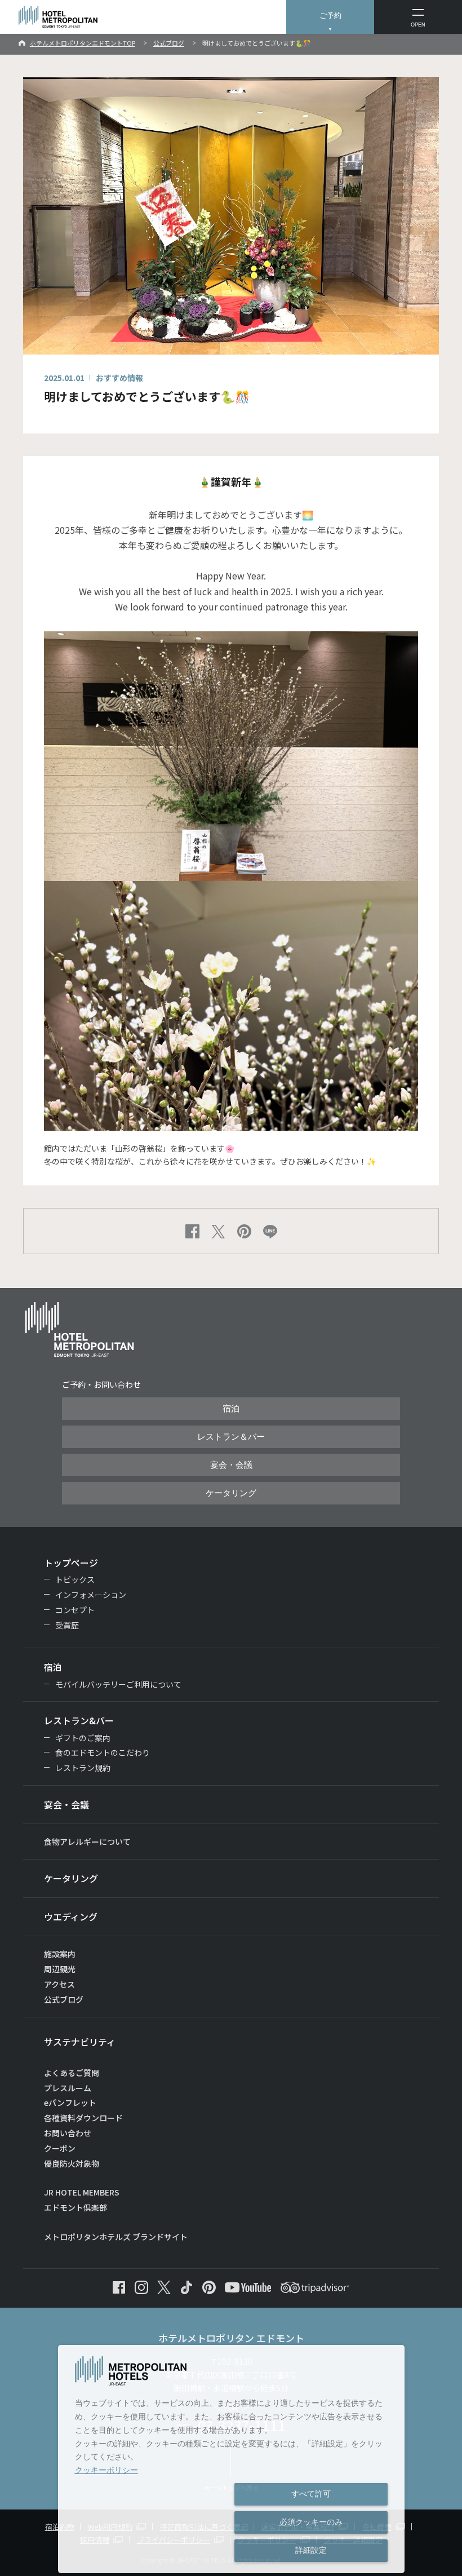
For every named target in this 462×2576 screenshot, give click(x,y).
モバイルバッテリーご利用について (118, 1684)
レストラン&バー (79, 1720)
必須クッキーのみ (311, 2522)
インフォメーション (91, 1595)
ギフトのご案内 (83, 1738)
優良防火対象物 (72, 2163)
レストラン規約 (83, 1768)
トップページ (71, 1563)
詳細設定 (311, 2550)
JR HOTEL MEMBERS (82, 2192)
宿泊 (231, 1409)
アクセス (59, 1984)
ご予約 (330, 16)
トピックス (75, 1579)
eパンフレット (70, 2103)
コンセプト (75, 1610)
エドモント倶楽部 (75, 2207)
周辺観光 (60, 1969)
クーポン (60, 2148)
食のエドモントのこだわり (103, 1752)
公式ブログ (169, 43)
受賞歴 (67, 1625)
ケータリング (231, 1493)
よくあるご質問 (72, 2073)
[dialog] (231, 2459)
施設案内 (60, 1954)
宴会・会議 (231, 1465)
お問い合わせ (68, 2133)
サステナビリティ (80, 2042)
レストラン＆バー (231, 1437)
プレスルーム (68, 2088)
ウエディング (71, 1916)
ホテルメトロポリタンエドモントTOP (83, 43)
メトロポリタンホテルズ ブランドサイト (116, 2237)
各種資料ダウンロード (83, 2118)
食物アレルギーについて (87, 1842)
